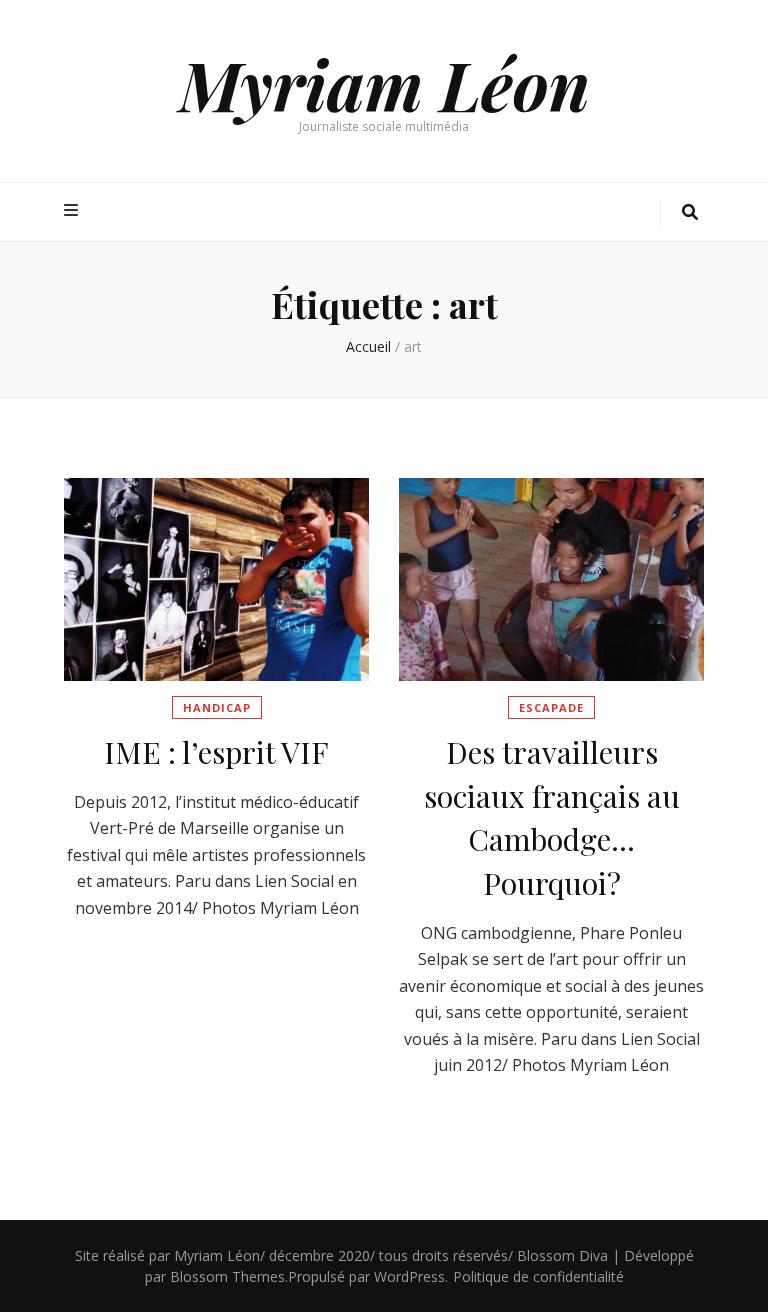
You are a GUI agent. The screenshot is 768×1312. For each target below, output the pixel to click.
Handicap (217, 707)
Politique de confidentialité (538, 1276)
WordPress (409, 1276)
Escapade (551, 707)
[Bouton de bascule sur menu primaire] (73, 210)
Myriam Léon (384, 83)
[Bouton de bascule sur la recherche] (690, 212)
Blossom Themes (227, 1276)
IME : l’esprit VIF (216, 752)
